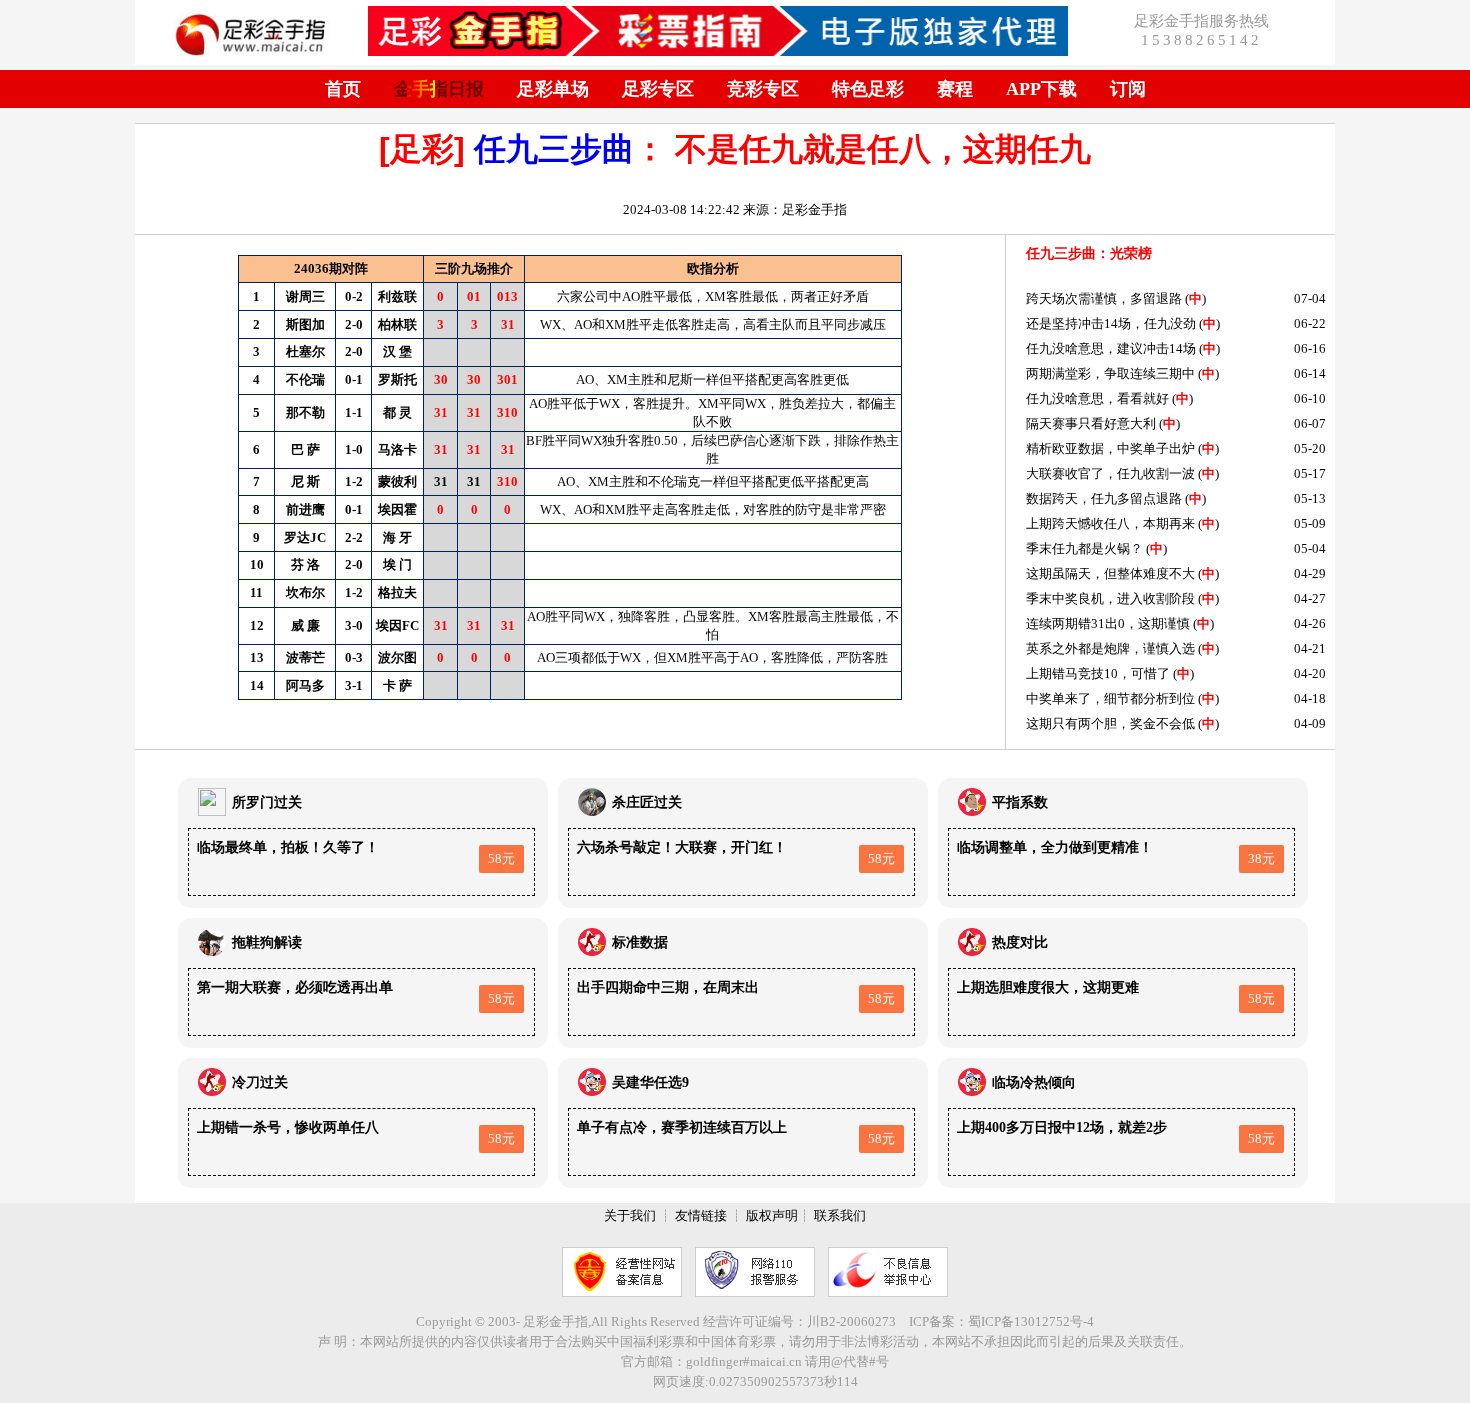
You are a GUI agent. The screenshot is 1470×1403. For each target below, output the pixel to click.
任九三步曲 (554, 149)
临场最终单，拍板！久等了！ (288, 847)
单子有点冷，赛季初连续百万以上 (682, 1127)
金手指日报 (439, 89)
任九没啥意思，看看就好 (1097, 398)
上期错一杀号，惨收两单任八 (288, 1127)
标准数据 (640, 942)
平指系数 (1020, 802)
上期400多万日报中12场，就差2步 (1062, 1127)
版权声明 (772, 1215)
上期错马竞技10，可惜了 (1098, 673)
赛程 (955, 89)
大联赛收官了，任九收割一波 (1110, 473)
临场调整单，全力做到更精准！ (1055, 847)
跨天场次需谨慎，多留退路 (1104, 298)
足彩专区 (658, 89)
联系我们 (840, 1215)
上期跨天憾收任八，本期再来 (1110, 523)
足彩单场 (553, 89)
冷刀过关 (260, 1082)
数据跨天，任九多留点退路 (1104, 498)
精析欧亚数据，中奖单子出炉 (1110, 448)
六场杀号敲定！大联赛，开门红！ (682, 847)
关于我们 (630, 1215)
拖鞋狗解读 (267, 942)
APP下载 (1041, 89)
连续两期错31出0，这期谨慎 (1108, 623)
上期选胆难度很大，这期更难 (1048, 987)
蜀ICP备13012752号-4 (1031, 1321)
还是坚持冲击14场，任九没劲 (1111, 323)
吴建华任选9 (650, 1082)
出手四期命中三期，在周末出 (668, 987)
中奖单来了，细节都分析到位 (1110, 698)
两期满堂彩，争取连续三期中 (1110, 373)
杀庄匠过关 (647, 802)
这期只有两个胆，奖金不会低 (1110, 723)
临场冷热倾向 (1034, 1082)
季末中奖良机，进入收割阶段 (1110, 598)
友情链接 (701, 1215)
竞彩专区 (763, 89)
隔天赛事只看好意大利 (1091, 423)
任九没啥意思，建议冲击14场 (1111, 348)
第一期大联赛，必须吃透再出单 (295, 987)
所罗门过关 (267, 802)
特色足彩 (868, 89)
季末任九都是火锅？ (1084, 548)
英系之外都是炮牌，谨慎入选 (1110, 648)
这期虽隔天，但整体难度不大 (1110, 573)
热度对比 (1020, 942)
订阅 (1128, 89)
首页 (343, 89)
